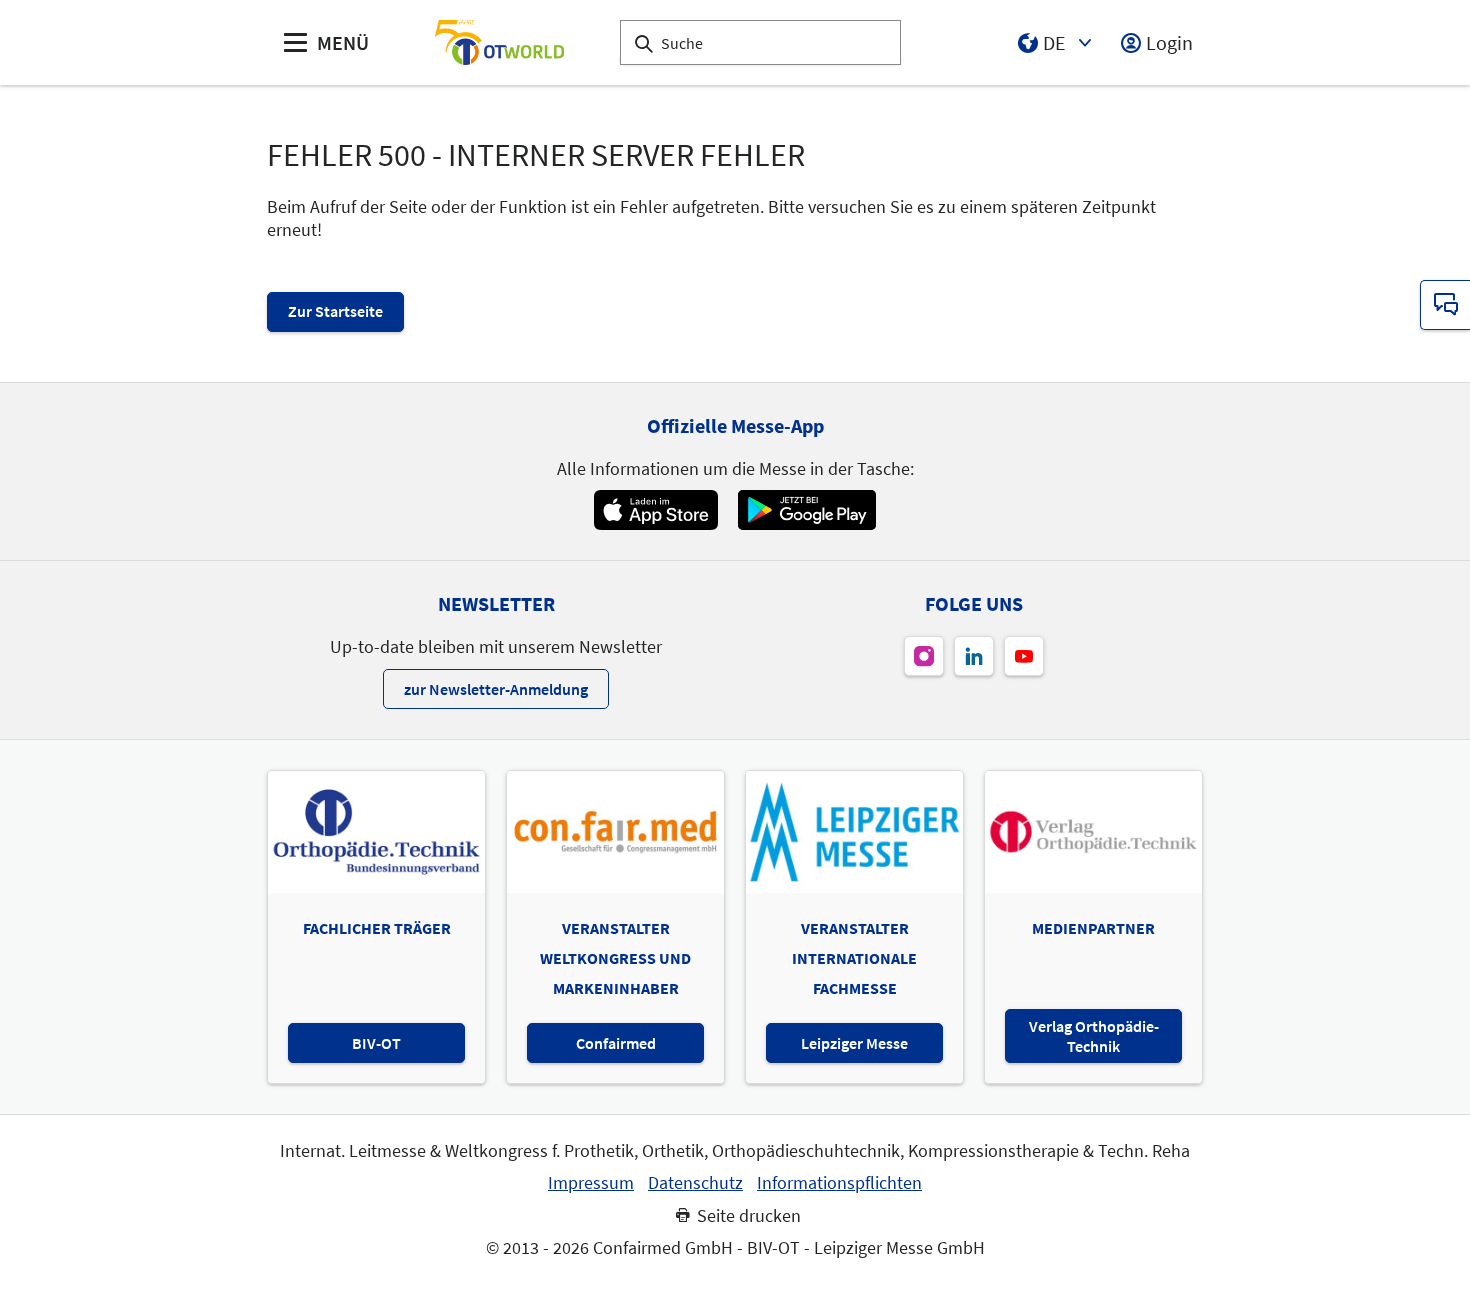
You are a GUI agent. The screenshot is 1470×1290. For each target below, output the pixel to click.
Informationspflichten (839, 1183)
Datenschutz (695, 1183)
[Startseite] (499, 42)
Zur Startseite (335, 311)
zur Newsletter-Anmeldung (496, 689)
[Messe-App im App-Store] (655, 510)
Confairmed (616, 1043)
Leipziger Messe (854, 1043)
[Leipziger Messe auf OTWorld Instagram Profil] (924, 656)
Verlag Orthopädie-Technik (1094, 1036)
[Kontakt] (1445, 305)
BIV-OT (376, 1043)
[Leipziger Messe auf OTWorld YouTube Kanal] (1024, 656)
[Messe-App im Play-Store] (807, 510)
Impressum (591, 1183)
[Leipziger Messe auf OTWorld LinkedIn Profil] (974, 656)
